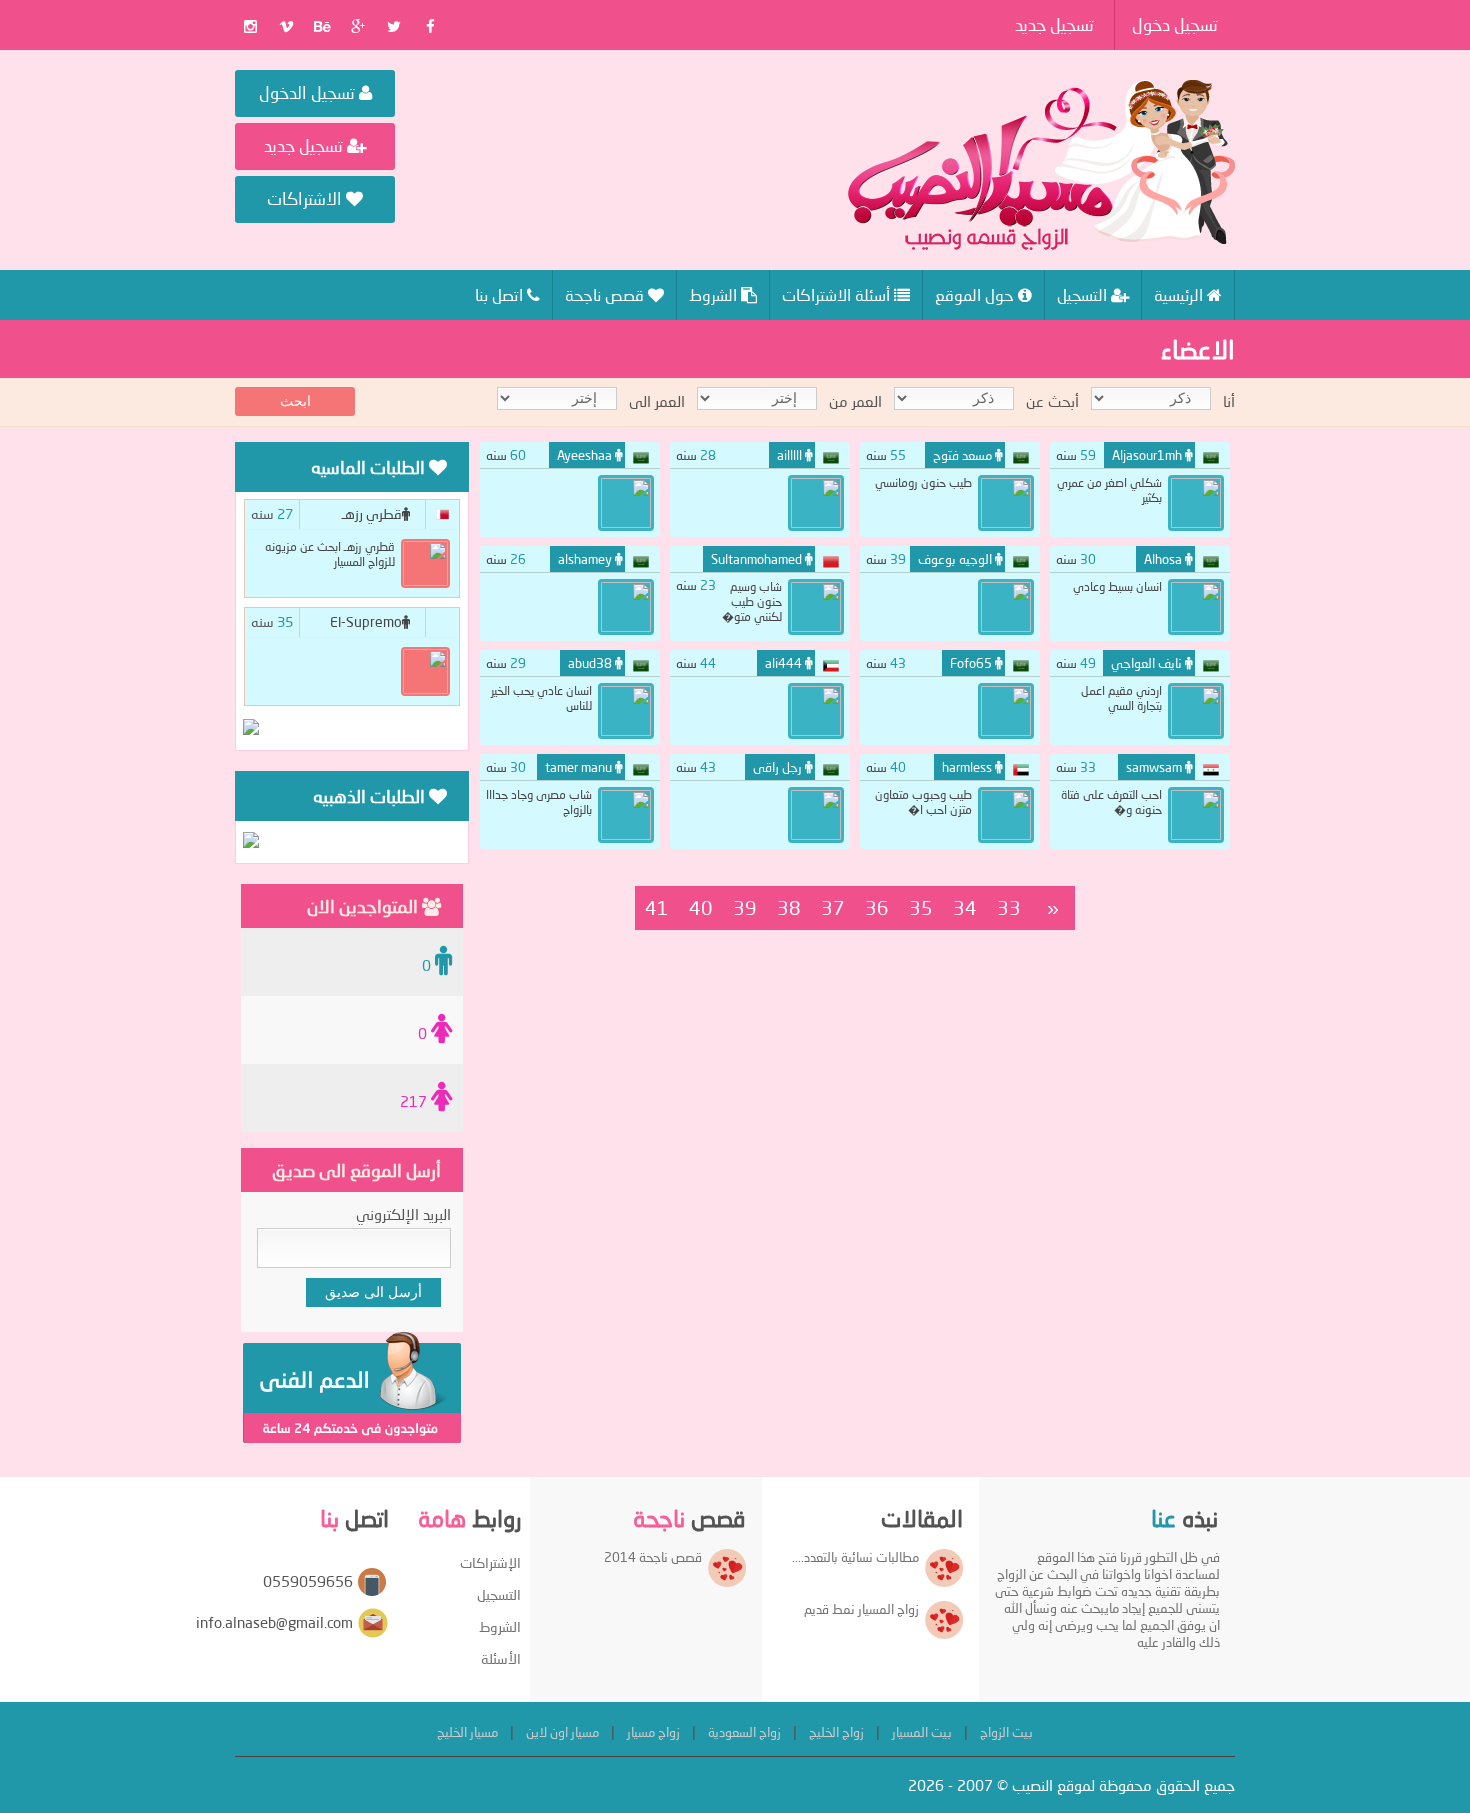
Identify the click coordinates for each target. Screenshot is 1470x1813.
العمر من (855, 401)
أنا (1229, 401)
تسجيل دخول (1175, 24)
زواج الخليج (836, 1732)
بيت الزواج (1006, 1732)
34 (965, 907)
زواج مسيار (653, 1732)
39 (745, 907)
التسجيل (499, 1594)
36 (877, 907)
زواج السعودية (744, 1732)
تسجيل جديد (1054, 24)
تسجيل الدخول (309, 92)
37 (833, 907)
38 (789, 907)
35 (921, 907)
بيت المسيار (922, 1732)
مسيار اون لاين (562, 1732)
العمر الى (657, 401)
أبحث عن (1052, 401)
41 (657, 907)
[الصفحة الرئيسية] (1041, 165)
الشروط (500, 1626)
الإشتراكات (490, 1562)
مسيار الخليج (467, 1732)
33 (1009, 907)
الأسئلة (501, 1658)
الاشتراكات (306, 198)
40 (701, 907)
